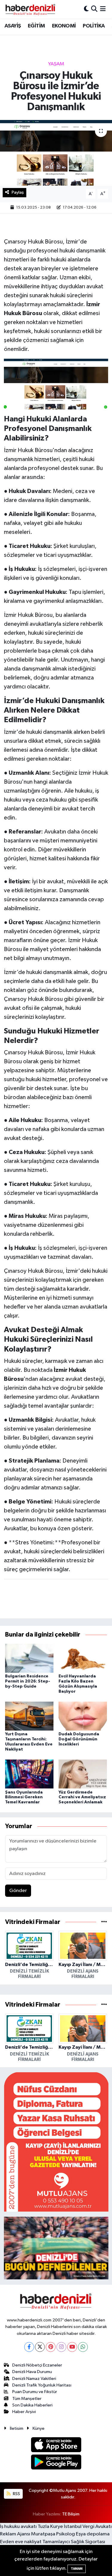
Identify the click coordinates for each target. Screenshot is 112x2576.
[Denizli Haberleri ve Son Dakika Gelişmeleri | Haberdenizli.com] (30, 9)
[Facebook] (29, 2347)
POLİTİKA (94, 26)
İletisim (17, 2428)
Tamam (77, 2569)
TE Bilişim (71, 2514)
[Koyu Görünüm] (86, 9)
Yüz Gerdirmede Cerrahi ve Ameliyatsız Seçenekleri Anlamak (82, 1797)
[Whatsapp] (83, 2347)
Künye (39, 2428)
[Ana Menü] (103, 9)
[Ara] (94, 9)
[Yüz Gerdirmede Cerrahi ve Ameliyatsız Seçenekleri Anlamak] (83, 1774)
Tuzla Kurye (50, 2527)
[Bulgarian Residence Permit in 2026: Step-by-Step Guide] (29, 1658)
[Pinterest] (51, 2347)
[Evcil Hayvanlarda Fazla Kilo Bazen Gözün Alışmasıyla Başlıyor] (83, 1658)
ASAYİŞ (13, 26)
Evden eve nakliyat (21, 2542)
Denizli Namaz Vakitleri (34, 2379)
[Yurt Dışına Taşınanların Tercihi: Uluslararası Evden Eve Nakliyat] (29, 1716)
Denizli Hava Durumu (32, 2372)
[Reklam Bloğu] (56, 2142)
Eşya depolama (93, 2534)
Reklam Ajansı (15, 2534)
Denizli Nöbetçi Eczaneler (37, 2365)
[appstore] (56, 2446)
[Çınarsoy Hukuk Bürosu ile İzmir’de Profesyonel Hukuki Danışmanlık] (56, 153)
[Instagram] (61, 2347)
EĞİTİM (36, 26)
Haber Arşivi (24, 2412)
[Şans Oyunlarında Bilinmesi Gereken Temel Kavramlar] (29, 1774)
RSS (16, 2494)
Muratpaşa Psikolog (53, 2534)
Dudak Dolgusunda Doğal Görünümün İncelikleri (79, 1739)
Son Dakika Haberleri (32, 2405)
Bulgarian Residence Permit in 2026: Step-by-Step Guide (28, 1681)
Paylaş (18, 192)
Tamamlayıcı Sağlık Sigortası (74, 2542)
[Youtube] (72, 2347)
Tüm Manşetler (27, 2399)
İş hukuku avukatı (18, 2527)
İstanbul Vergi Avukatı (88, 2527)
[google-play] (56, 2463)
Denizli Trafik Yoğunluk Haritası (42, 2385)
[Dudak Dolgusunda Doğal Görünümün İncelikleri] (83, 1716)
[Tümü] (104, 1922)
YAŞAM (56, 64)
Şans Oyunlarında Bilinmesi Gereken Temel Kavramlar (24, 1797)
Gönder (18, 1891)
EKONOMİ (64, 26)
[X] (40, 2347)
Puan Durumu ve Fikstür (35, 2392)
